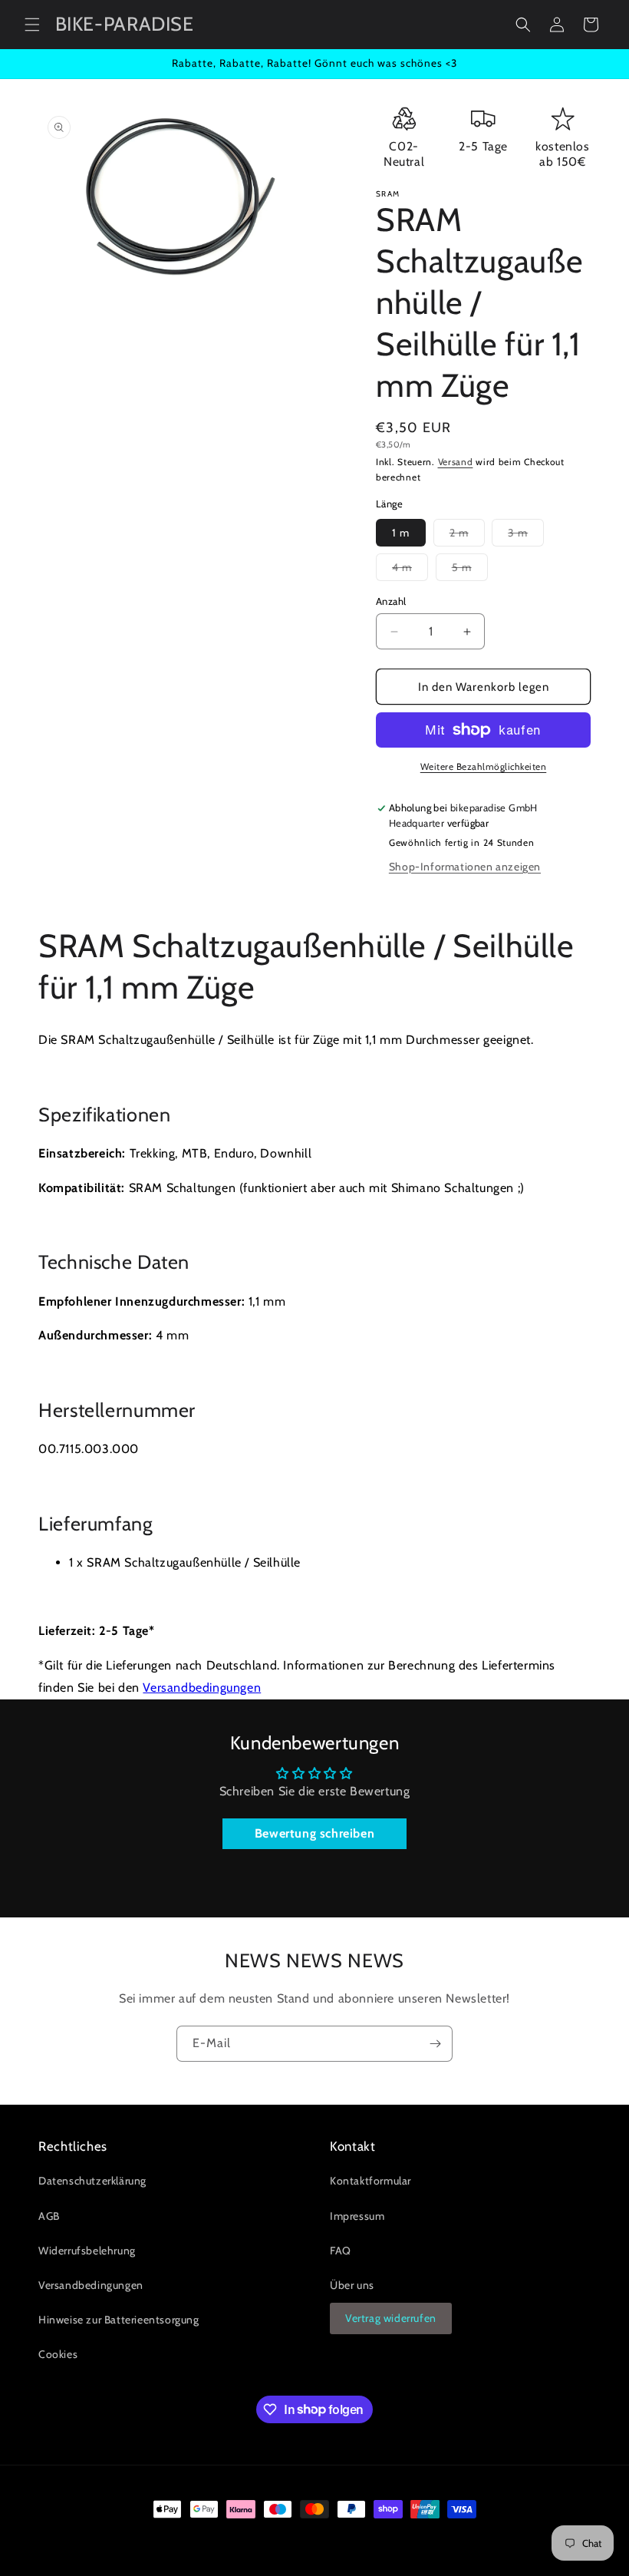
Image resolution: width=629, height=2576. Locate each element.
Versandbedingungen (202, 1688)
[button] (32, 25)
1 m (401, 533)
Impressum (357, 2216)
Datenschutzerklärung (92, 2181)
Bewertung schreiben (314, 1833)
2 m (467, 536)
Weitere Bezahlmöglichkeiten (484, 766)
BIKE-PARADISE (107, 2538)
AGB (49, 2216)
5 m (470, 570)
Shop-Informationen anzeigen (465, 867)
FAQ (341, 2251)
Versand (456, 462)
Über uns (352, 2285)
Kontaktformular (370, 2181)
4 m (410, 570)
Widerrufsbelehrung (87, 2251)
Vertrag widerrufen (391, 2318)
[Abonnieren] (435, 2044)
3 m (526, 536)
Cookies (58, 2354)
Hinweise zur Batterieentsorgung (119, 2320)
